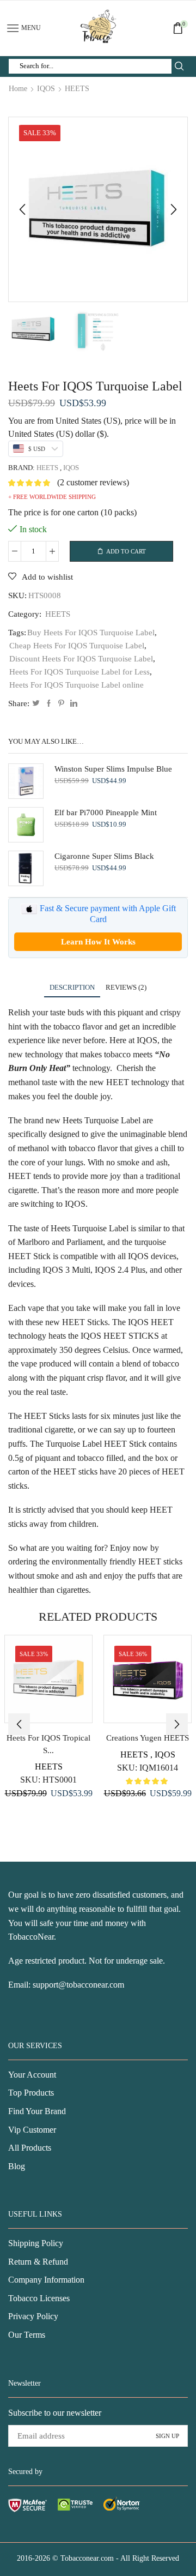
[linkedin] (72, 704)
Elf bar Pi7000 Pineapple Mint (106, 812)
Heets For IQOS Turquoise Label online (76, 685)
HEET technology (138, 1082)
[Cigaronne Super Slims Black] (26, 868)
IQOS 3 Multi (66, 1270)
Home (18, 89)
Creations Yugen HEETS (148, 1738)
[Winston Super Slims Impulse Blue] (26, 781)
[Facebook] (49, 704)
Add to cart (126, 551)
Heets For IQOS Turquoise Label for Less (79, 672)
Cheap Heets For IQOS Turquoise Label (77, 646)
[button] (22, 209)
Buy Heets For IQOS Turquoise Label (91, 633)
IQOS (46, 89)
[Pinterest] (61, 704)
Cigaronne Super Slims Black (104, 856)
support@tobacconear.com (78, 1985)
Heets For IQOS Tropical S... (48, 1744)
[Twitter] (36, 704)
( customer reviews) (93, 482)
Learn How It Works (98, 942)
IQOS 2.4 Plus (120, 1270)
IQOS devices (152, 1256)
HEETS (77, 89)
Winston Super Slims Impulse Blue (113, 769)
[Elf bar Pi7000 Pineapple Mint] (26, 825)
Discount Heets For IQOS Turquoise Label (81, 659)
